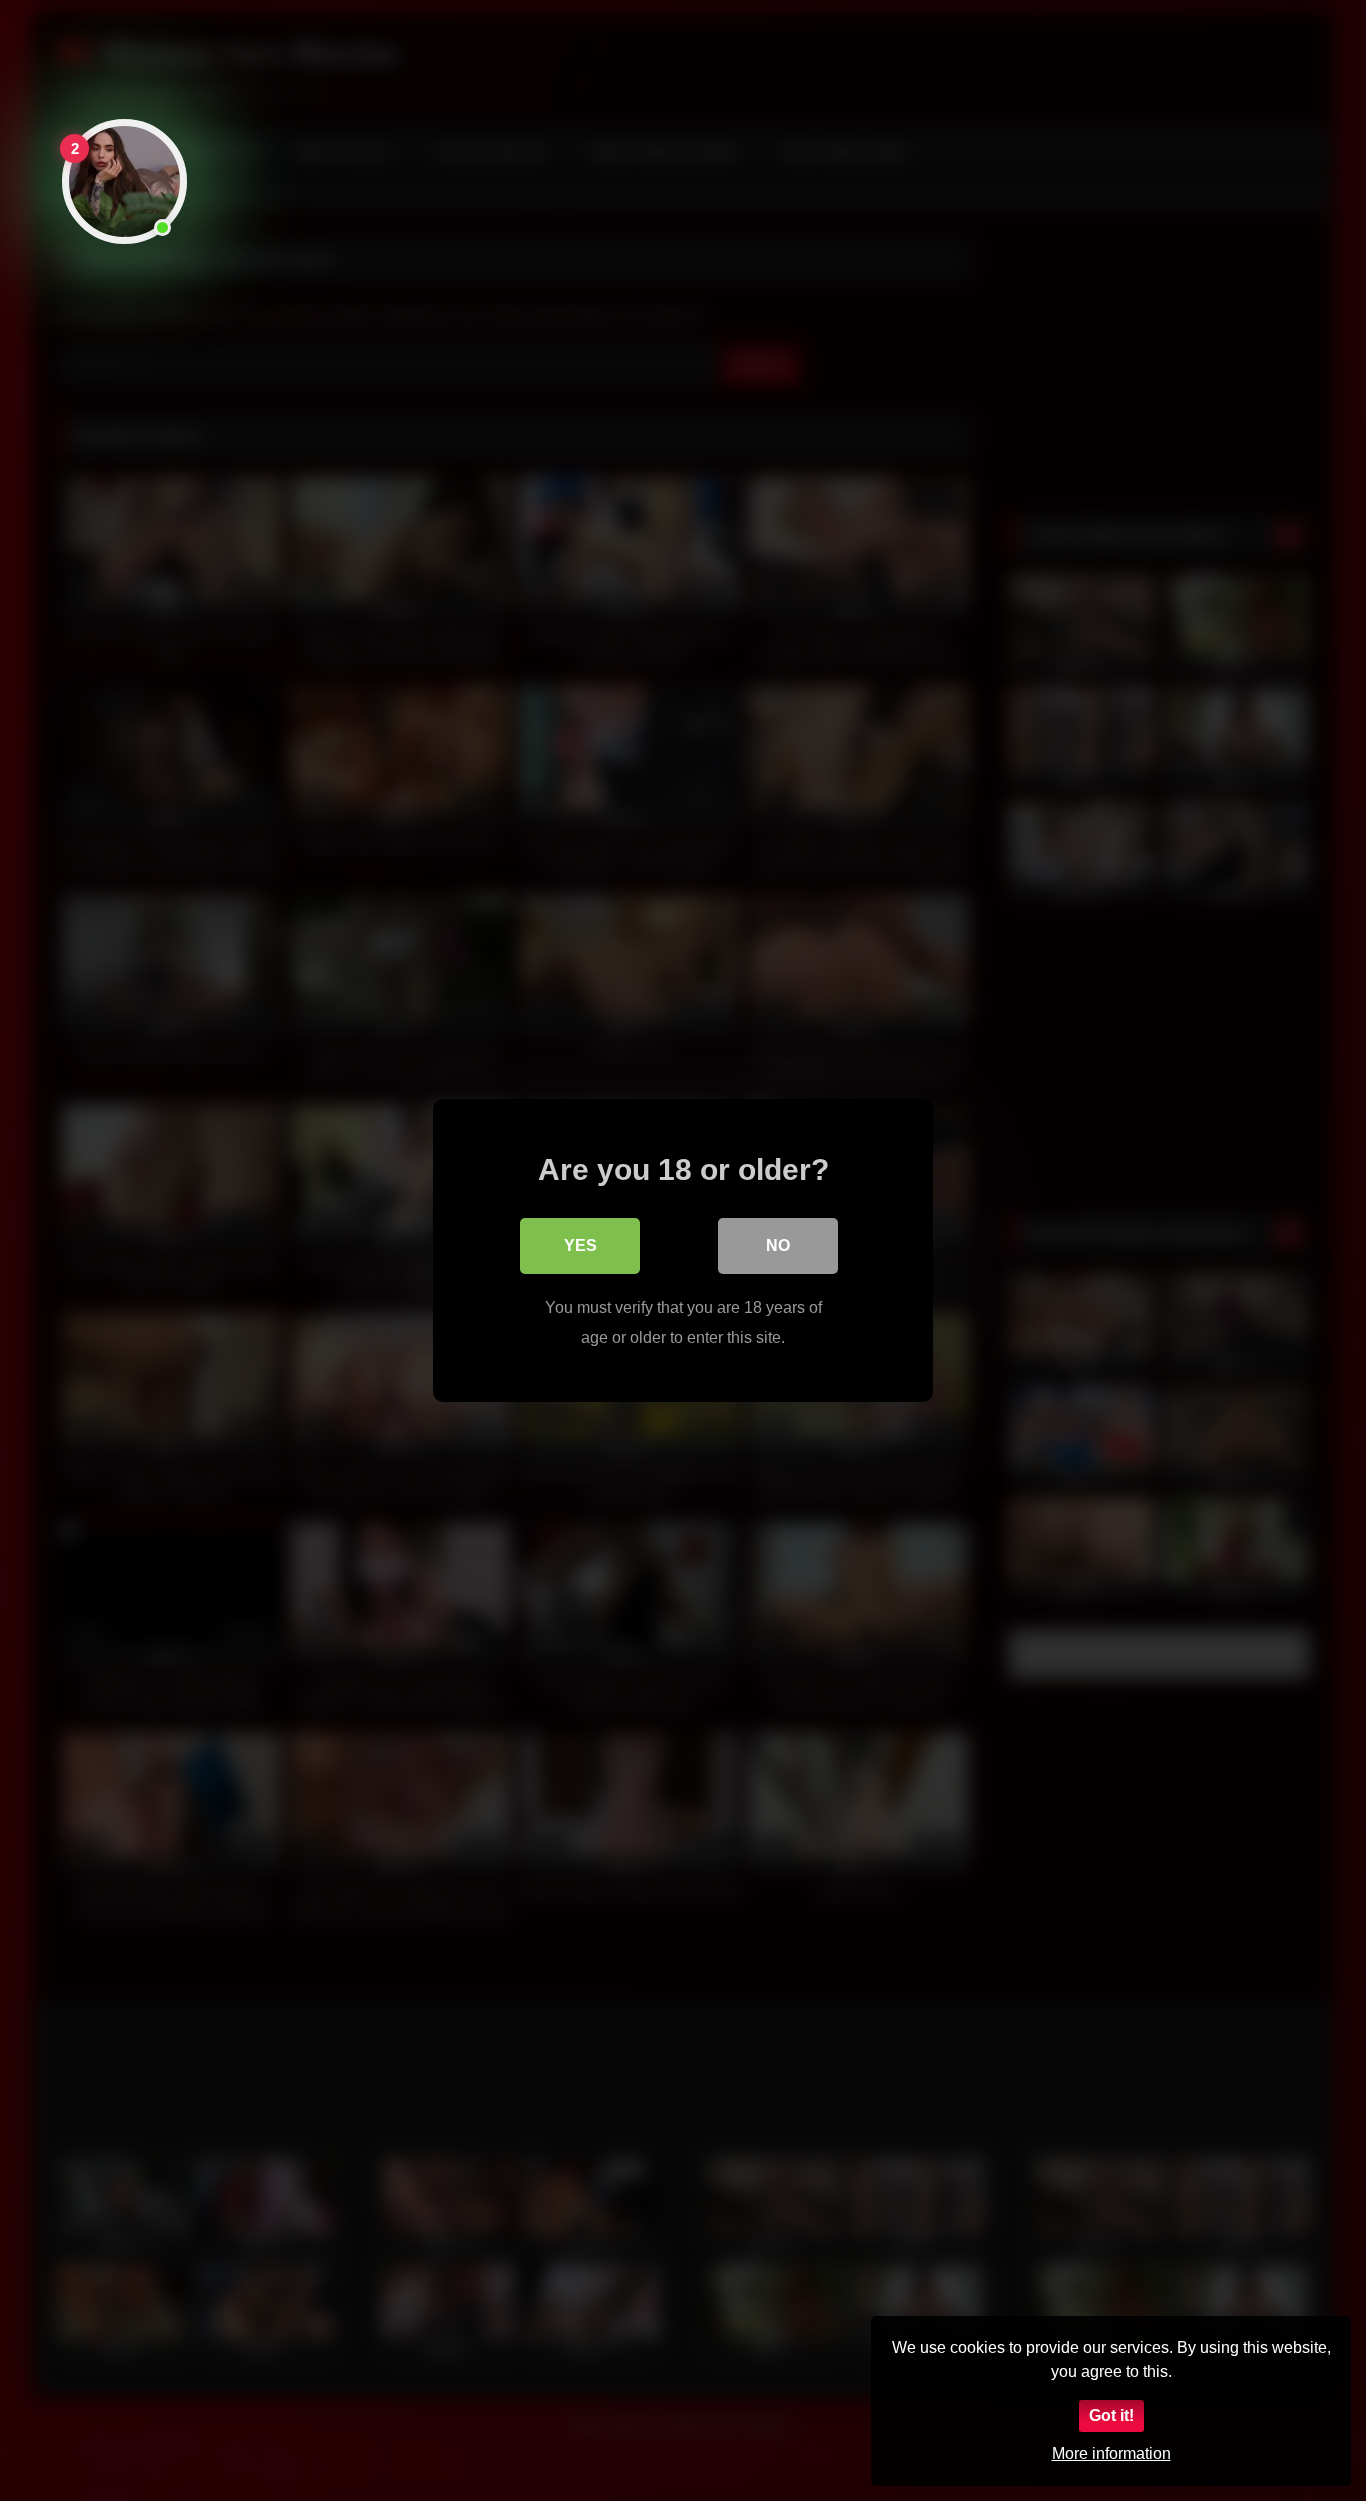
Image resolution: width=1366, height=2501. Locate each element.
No (778, 1245)
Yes (580, 1245)
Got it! (1111, 2415)
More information (1111, 2453)
